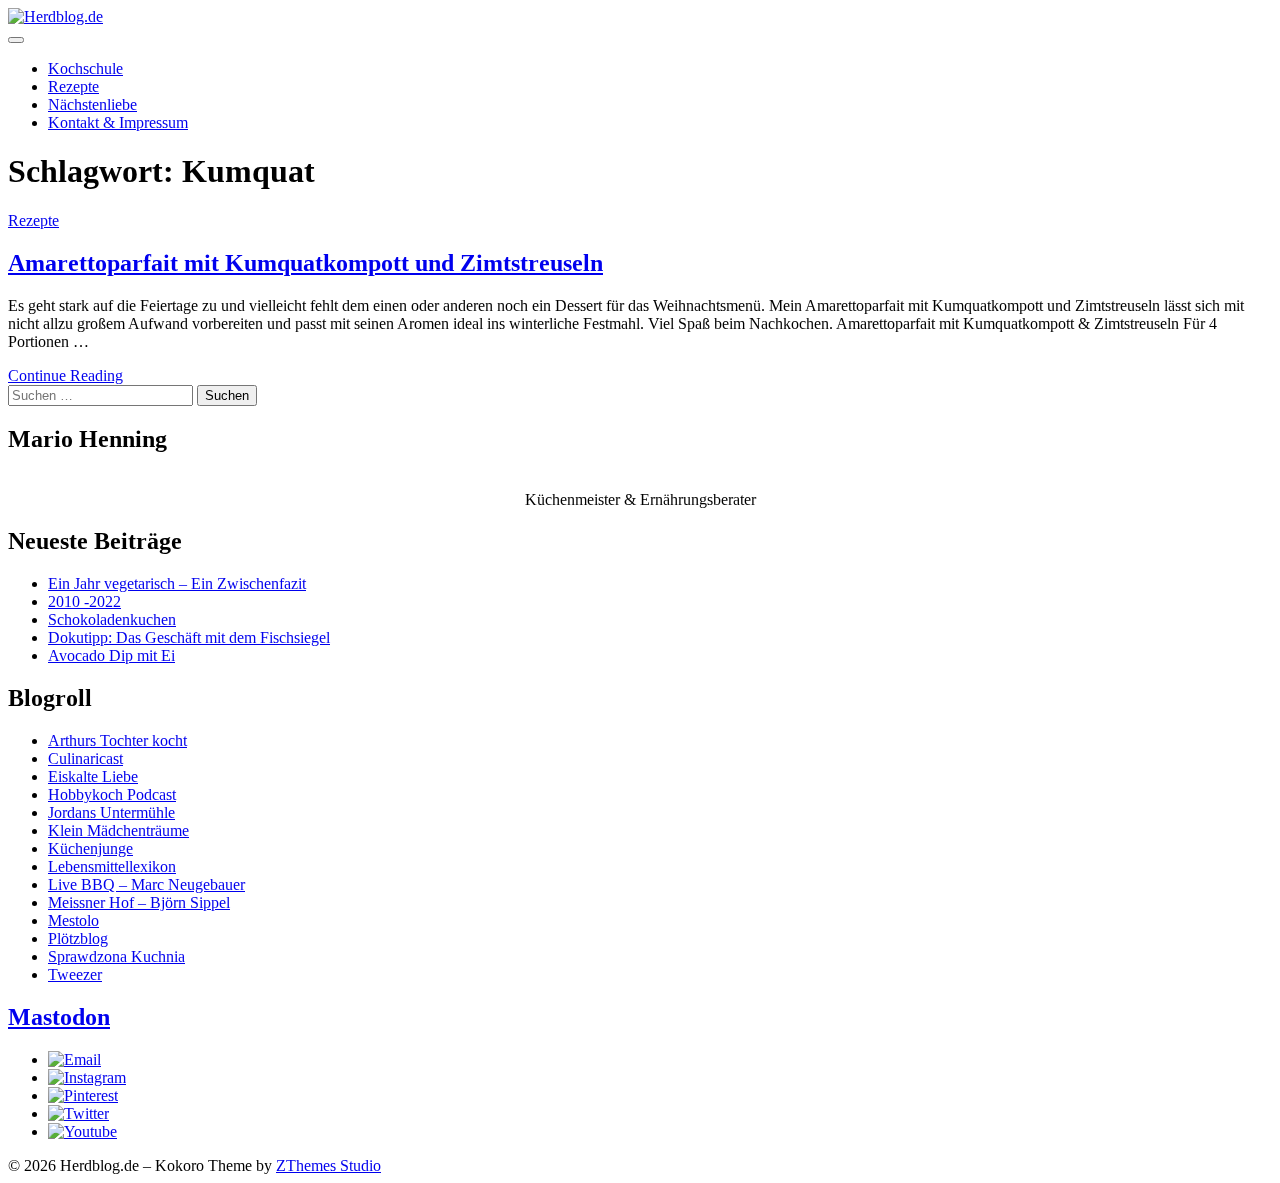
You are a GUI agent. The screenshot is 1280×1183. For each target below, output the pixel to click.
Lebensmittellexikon (112, 866)
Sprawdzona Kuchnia (116, 956)
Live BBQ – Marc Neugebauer (146, 884)
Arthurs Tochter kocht (117, 740)
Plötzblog (78, 938)
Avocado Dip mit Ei (111, 655)
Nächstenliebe (92, 104)
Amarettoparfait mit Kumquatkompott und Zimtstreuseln (305, 263)
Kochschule (85, 68)
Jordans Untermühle (111, 812)
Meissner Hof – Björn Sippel (139, 902)
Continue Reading (65, 375)
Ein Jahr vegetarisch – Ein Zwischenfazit (177, 583)
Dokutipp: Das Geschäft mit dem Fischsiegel (189, 637)
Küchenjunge (90, 848)
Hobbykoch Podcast (112, 794)
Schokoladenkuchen (112, 619)
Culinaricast (85, 758)
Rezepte (73, 86)
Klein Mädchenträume (118, 830)
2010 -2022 (84, 601)
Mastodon (59, 1017)
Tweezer (75, 974)
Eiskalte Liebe (93, 776)
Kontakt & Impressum (118, 122)
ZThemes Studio (328, 1165)
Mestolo (73, 920)
